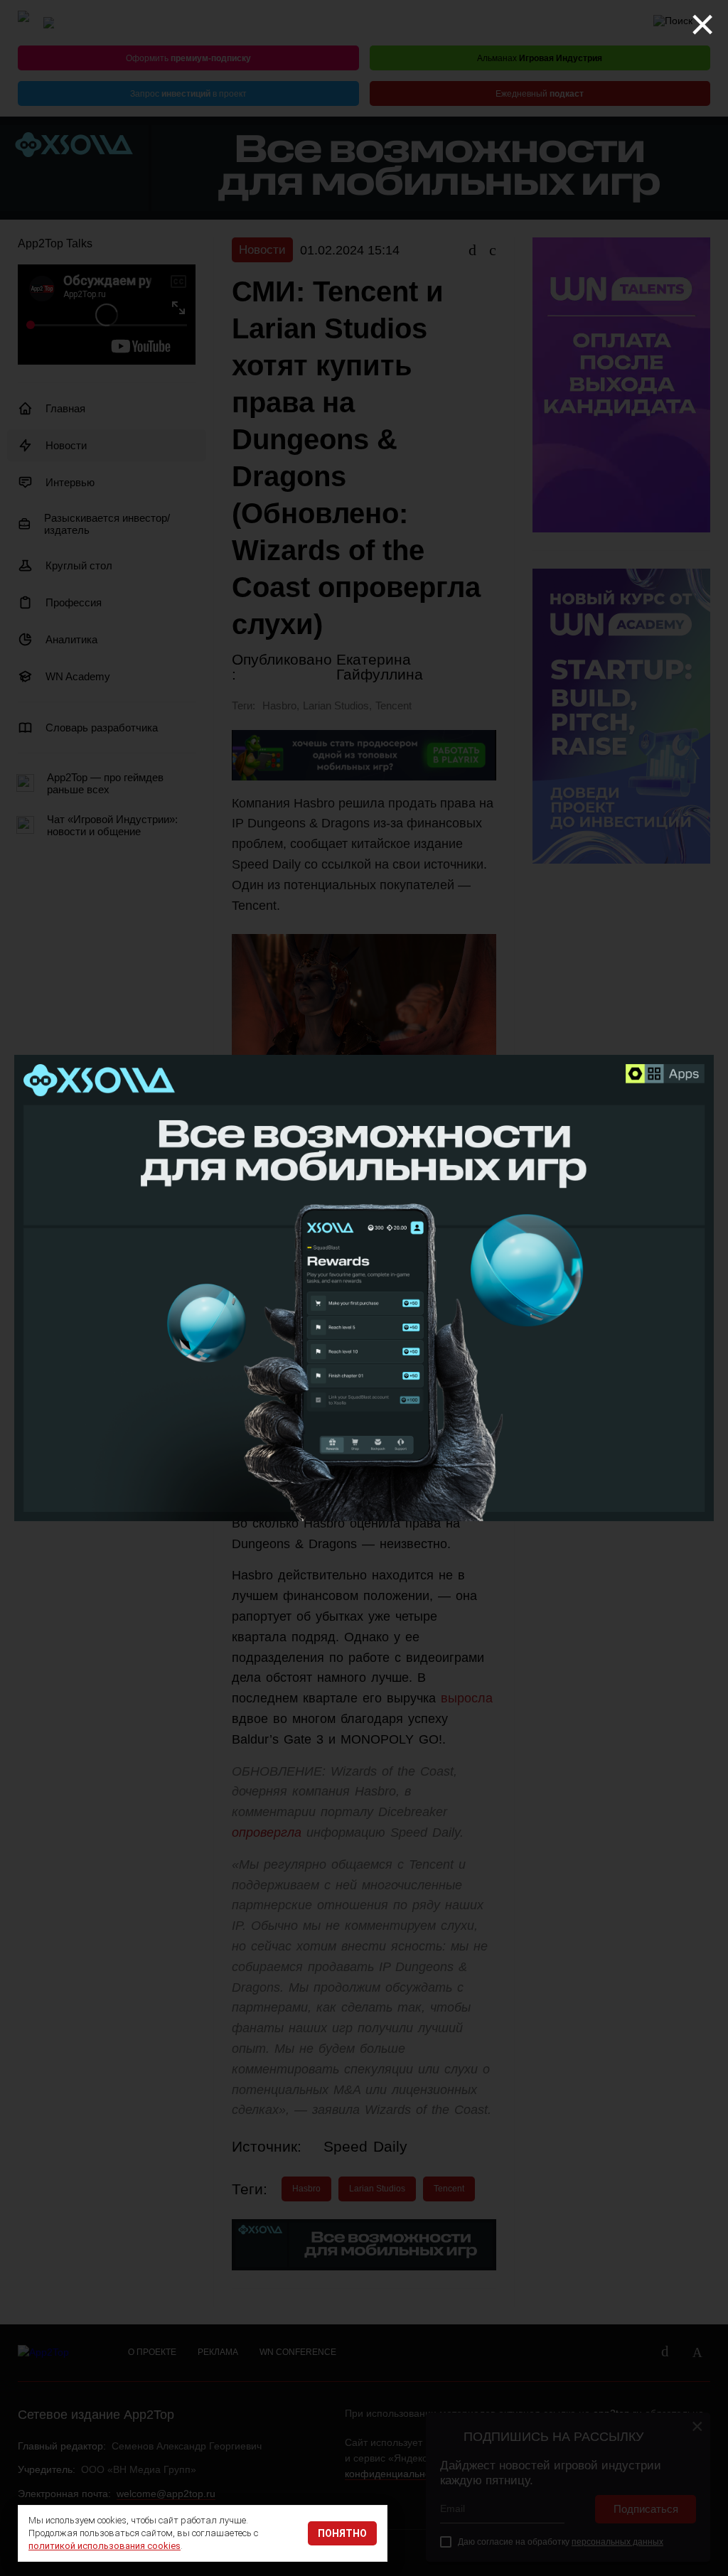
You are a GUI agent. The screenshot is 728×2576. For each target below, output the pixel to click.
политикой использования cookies (105, 2546)
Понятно (342, 2533)
